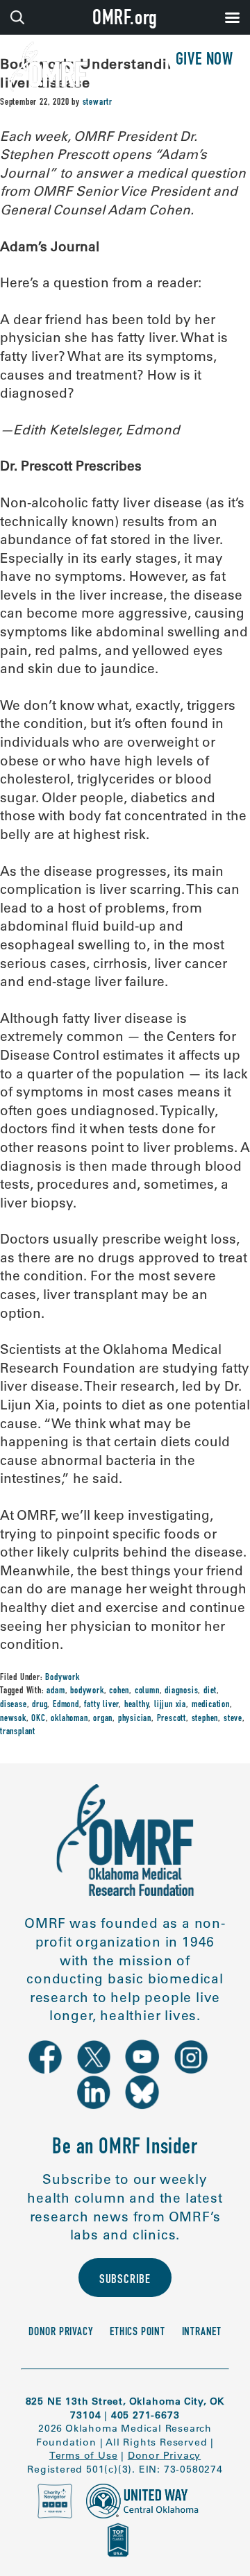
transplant (18, 1732)
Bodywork (62, 1678)
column (147, 1691)
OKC (38, 1719)
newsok (13, 1719)
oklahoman (69, 1719)
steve (233, 1719)
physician (135, 1719)
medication (211, 1705)
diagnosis (181, 1691)
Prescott (172, 1719)
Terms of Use (84, 2455)
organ (103, 1719)
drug (40, 1705)
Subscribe (125, 2280)
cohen (119, 1691)
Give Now (205, 61)
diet (210, 1691)
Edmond (66, 1705)
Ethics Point (137, 2333)
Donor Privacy (61, 2333)
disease (14, 1705)
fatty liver (101, 1705)
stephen (205, 1719)
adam (56, 1691)
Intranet (202, 2333)
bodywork (87, 1691)
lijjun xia (170, 1705)
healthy (137, 1705)
